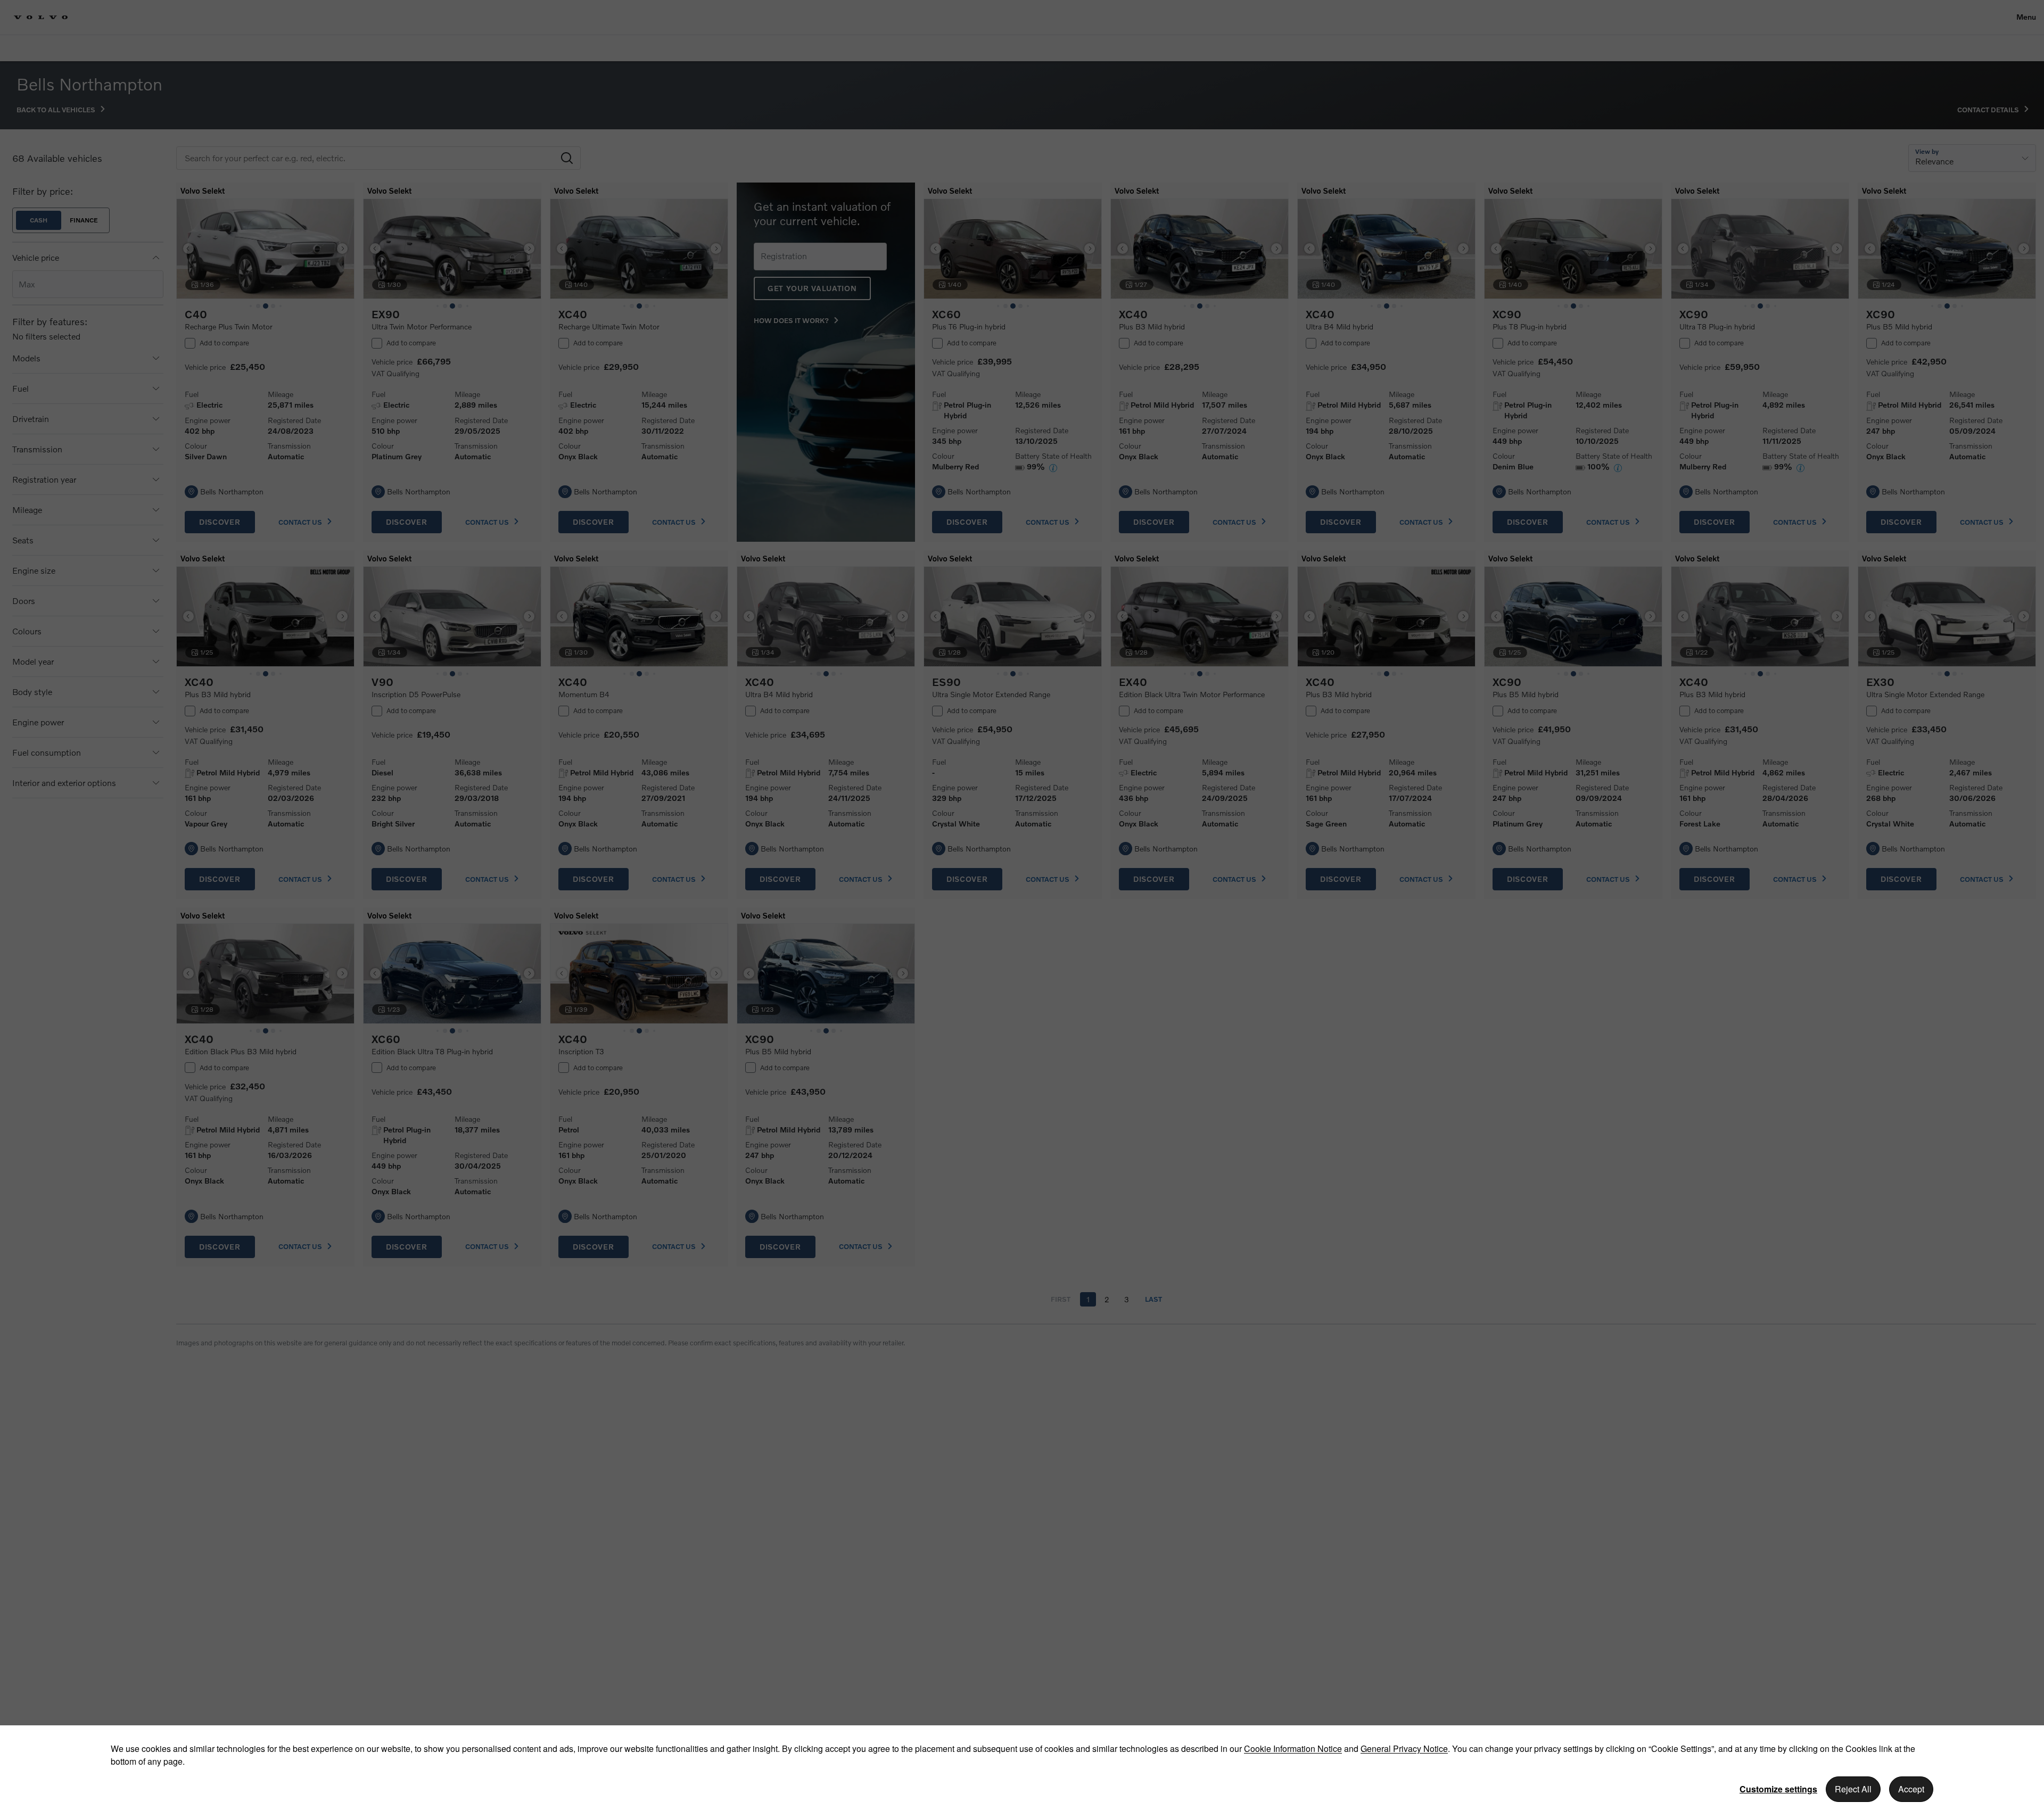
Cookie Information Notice (1293, 1748)
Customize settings (1778, 1789)
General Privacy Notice (1404, 1748)
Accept (1911, 1789)
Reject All (1853, 1789)
